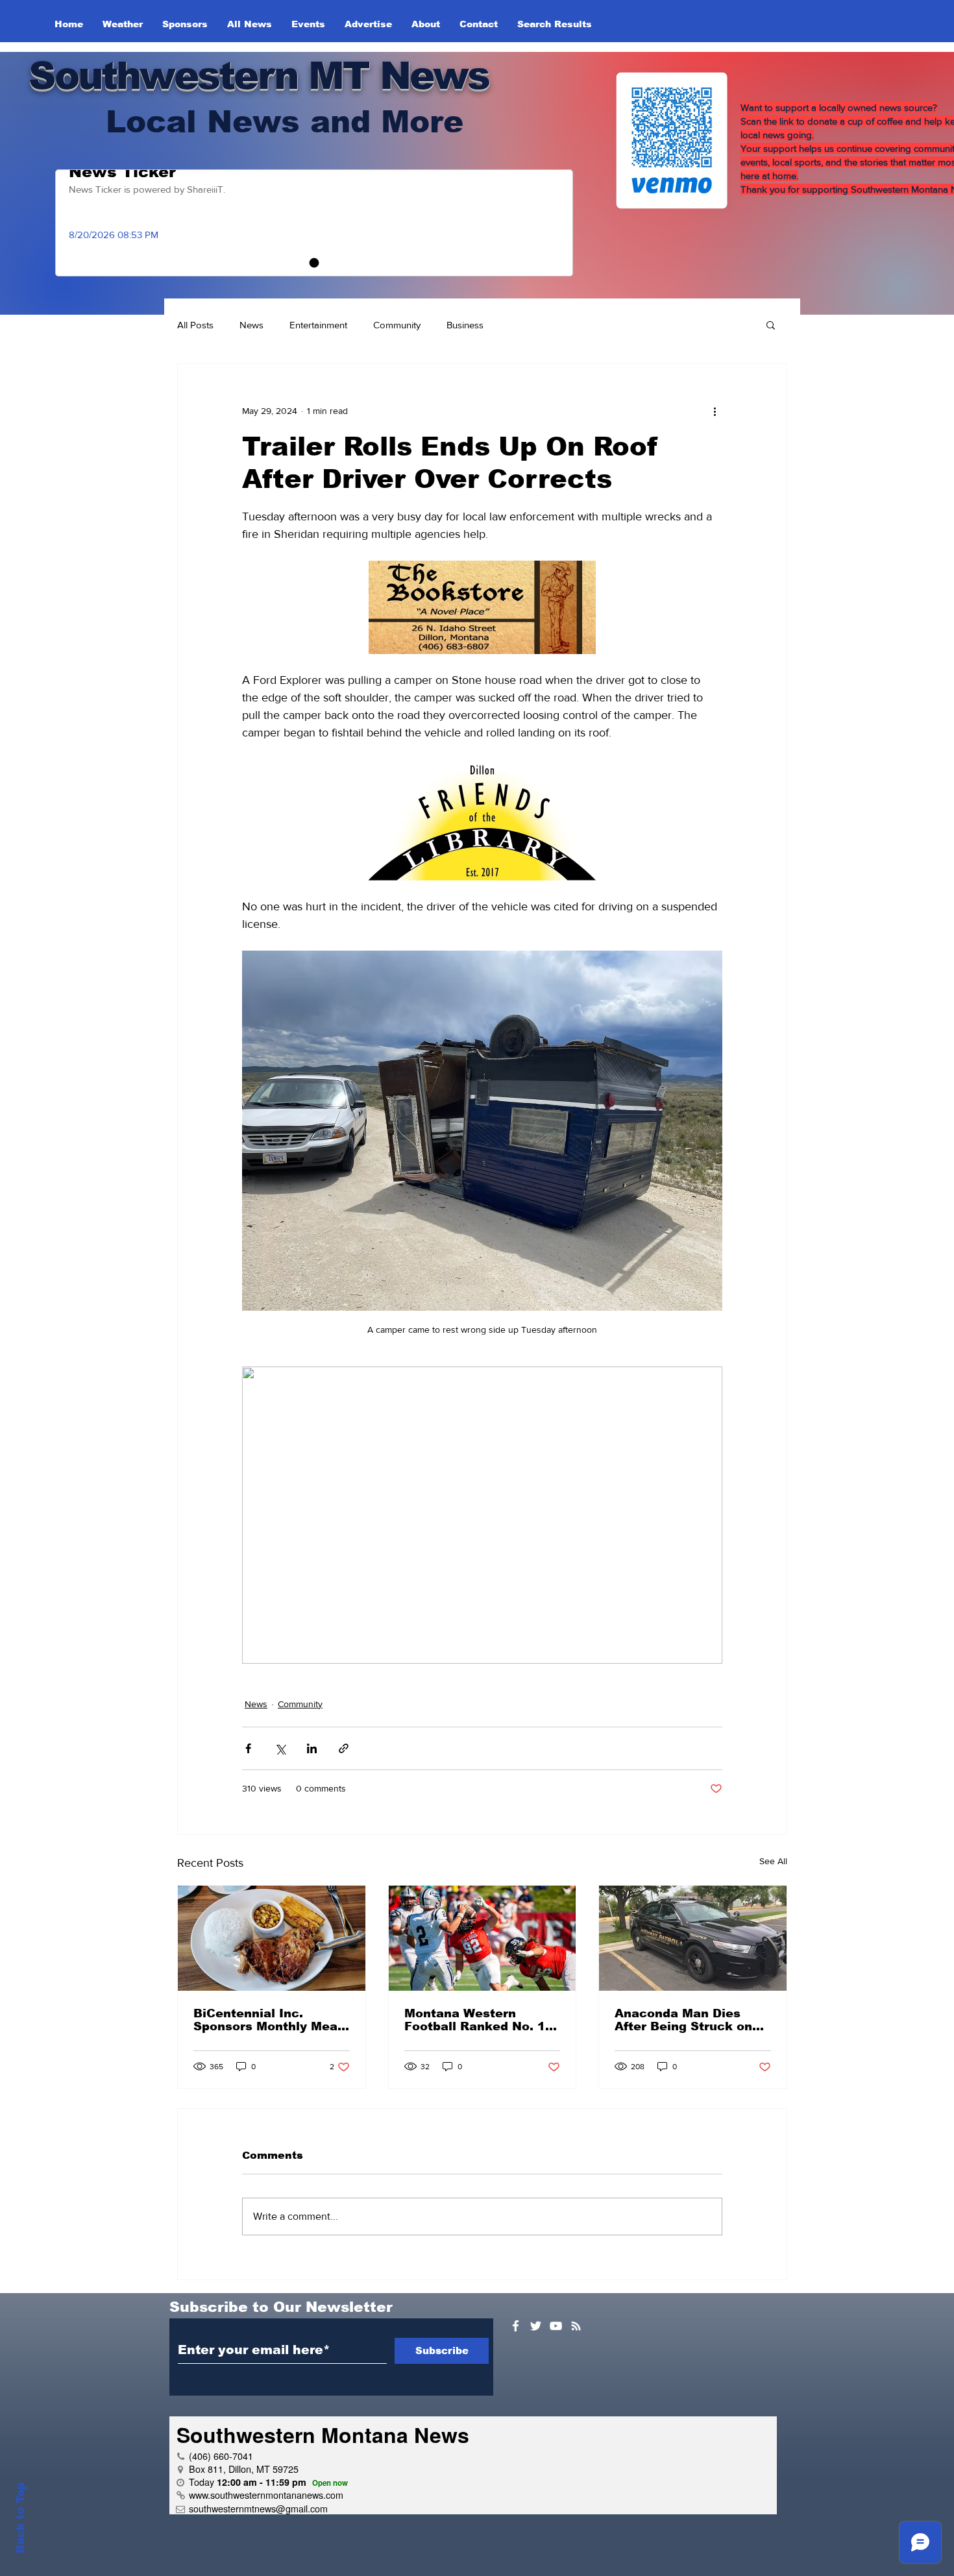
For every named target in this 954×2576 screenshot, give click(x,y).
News (251, 325)
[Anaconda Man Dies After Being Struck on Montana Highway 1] (693, 1938)
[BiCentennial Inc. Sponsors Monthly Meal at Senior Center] (272, 1938)
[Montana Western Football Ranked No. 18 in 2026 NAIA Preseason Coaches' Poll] (483, 1938)
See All (773, 1861)
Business (465, 325)
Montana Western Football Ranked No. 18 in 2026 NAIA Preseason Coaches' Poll (481, 2020)
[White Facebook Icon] (516, 2326)
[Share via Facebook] (248, 1748)
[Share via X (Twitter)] (280, 1748)
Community (397, 325)
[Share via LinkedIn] (312, 1748)
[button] (771, 324)
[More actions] (715, 411)
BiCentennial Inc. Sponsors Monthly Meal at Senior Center (267, 2020)
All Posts (195, 325)
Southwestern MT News (259, 76)
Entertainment (318, 325)
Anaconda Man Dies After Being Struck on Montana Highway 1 (683, 2020)
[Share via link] (344, 1748)
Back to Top (20, 2518)
